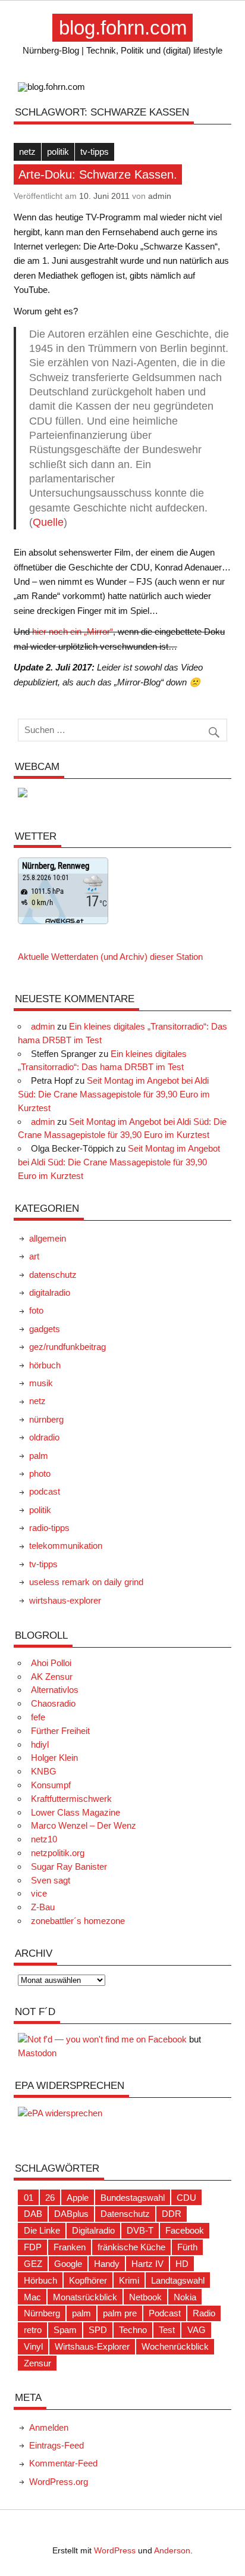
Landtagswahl (178, 2280)
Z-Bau (43, 1907)
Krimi (129, 2280)
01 (29, 2198)
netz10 (44, 1839)
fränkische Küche (131, 2247)
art (34, 1256)
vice (39, 1893)
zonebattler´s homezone (78, 1921)
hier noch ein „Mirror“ (73, 631)
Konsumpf (51, 1785)
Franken (70, 2247)
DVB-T (140, 2230)
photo (40, 1473)
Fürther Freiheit (60, 1731)
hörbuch (45, 1365)
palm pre (120, 2313)
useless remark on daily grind (86, 1582)
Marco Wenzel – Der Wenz (84, 1825)
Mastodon (37, 2053)
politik (58, 152)
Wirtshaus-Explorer (92, 2346)
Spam (65, 2330)
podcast (45, 1491)
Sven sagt (51, 1880)
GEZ (33, 2264)
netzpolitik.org (58, 1853)
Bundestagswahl (133, 2198)
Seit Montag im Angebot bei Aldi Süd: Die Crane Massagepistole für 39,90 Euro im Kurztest (114, 1094)
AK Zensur (52, 1677)
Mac (32, 2297)
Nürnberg (42, 2313)
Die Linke (42, 2230)
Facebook (185, 2230)
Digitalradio (93, 2230)
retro (33, 2330)
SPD (98, 2330)
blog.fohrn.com (123, 28)
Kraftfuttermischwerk (71, 1799)
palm (39, 1456)
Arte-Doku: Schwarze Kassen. (98, 174)
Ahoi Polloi (51, 1663)
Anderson (172, 2551)
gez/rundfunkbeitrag (67, 1347)
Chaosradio (53, 1703)
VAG (197, 2330)
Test (167, 2330)
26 (50, 2198)
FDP (33, 2247)
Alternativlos (55, 1690)
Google (68, 2264)
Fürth (187, 2247)
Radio (204, 2313)
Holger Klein (54, 1758)
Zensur (37, 2363)
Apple (78, 2198)
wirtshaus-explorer (65, 1600)
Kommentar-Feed (63, 2463)
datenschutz (53, 1275)
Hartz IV (147, 2264)
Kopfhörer (88, 2280)
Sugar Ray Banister (69, 1866)
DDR (172, 2214)
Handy (107, 2264)
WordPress (115, 2551)
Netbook (145, 2297)
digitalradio (50, 1292)
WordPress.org (59, 2482)
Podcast (165, 2313)
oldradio (44, 1437)
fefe (38, 1717)
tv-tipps (95, 152)
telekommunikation (66, 1546)
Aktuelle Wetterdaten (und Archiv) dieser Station (110, 957)
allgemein (48, 1238)
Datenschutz (125, 2214)
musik (41, 1383)
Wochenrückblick (175, 2346)
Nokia (185, 2297)
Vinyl (33, 2346)
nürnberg (46, 1419)
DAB (33, 2214)
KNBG (44, 1771)
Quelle (48, 522)
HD (182, 2264)
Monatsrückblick (85, 2297)
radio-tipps (49, 1528)
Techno (133, 2330)
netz (27, 152)
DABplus (71, 2214)
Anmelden (49, 2427)
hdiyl (40, 1744)
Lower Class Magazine (76, 1812)
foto (36, 1310)
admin (160, 196)
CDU (186, 2198)
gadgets (45, 1329)
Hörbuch (40, 2280)
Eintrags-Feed (56, 2445)
